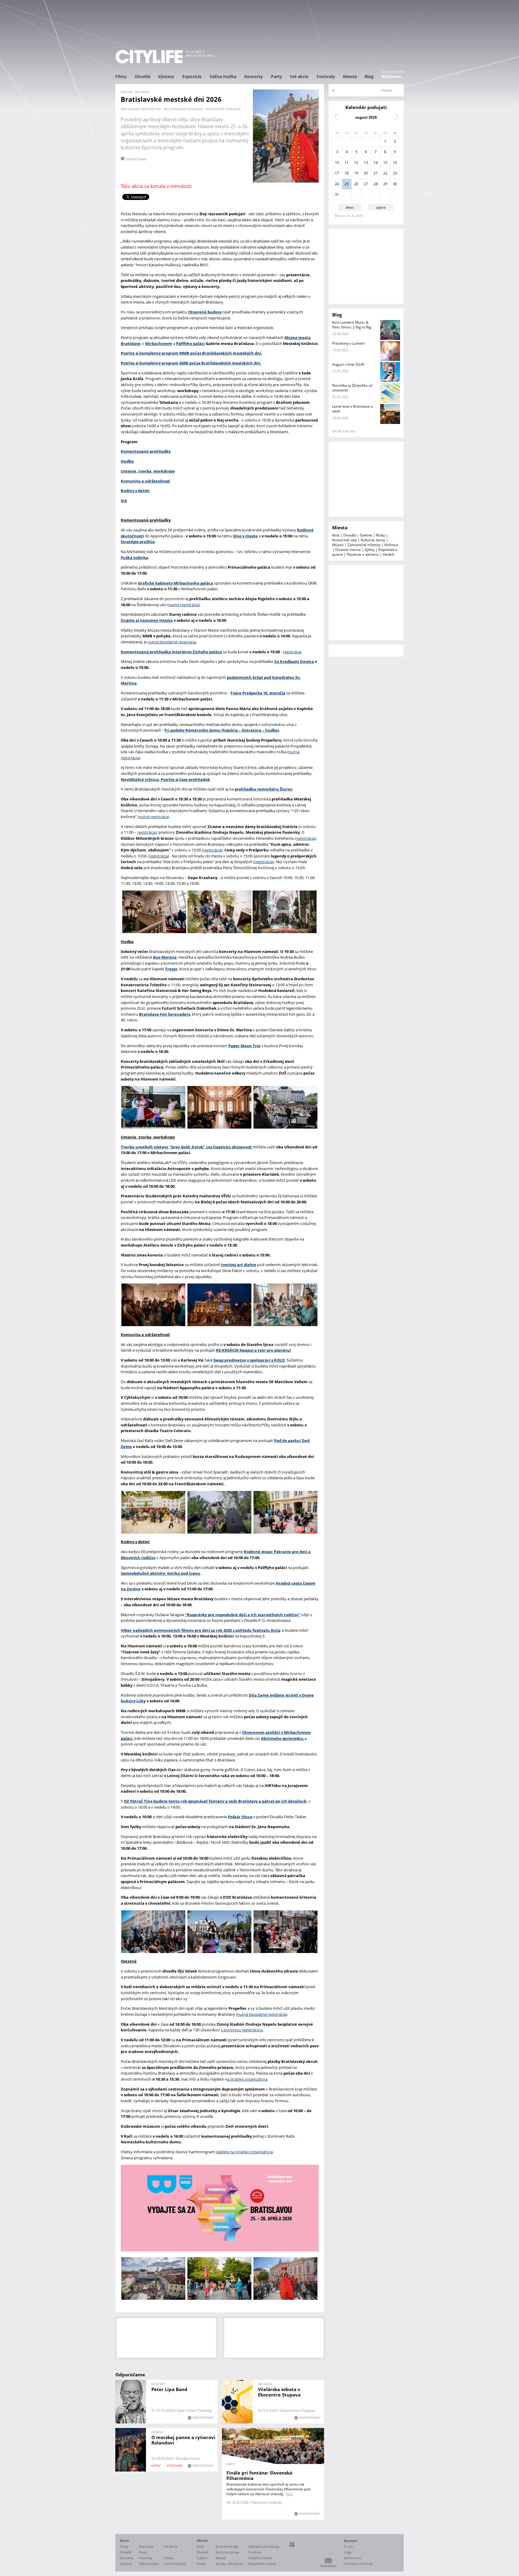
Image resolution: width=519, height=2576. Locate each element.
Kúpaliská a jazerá (262, 2564)
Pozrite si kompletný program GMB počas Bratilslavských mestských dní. (191, 363)
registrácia (292, 652)
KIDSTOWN (175, 2466)
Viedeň (388, 554)
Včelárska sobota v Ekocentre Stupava (279, 2392)
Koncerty (253, 76)
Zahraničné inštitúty (364, 545)
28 (376, 184)
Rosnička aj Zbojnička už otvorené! (352, 388)
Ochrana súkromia (358, 2564)
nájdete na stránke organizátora (244, 2152)
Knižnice (391, 545)
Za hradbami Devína (294, 661)
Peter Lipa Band (169, 2389)
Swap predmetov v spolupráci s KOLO (249, 1360)
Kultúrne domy (373, 540)
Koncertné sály (344, 540)
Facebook (292, 2544)
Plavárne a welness (363, 554)
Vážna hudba (223, 76)
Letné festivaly (175, 2564)
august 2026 (366, 117)
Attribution (352, 2558)
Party (276, 76)
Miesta (350, 76)
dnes (350, 207)
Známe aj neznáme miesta (147, 620)
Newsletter (328, 2566)
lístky (156, 2466)
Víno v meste (245, 536)
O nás (348, 2546)
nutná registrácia (184, 605)
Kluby (381, 535)
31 (337, 194)
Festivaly (326, 76)
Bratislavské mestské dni (141, 109)
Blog (369, 76)
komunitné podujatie (223, 109)
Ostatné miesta (348, 550)
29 (385, 184)
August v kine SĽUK (348, 364)
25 (347, 184)
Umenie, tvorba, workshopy (148, 471)
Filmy (121, 76)
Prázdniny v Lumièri (349, 343)
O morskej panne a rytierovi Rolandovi (183, 2440)
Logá (348, 2552)
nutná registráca (153, 817)
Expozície (192, 76)
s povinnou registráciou (242, 2030)
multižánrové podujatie (183, 109)
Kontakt (351, 2541)
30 (395, 184)
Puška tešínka (134, 558)
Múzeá (338, 545)
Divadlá (143, 76)
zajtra (381, 207)
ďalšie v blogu (344, 431)
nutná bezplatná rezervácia (172, 642)
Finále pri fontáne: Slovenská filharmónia (259, 2475)
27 (366, 184)
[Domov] (149, 57)
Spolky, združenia (229, 2564)
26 (356, 184)
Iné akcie (299, 76)
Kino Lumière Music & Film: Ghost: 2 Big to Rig (352, 325)
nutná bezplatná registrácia (262, 2014)
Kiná (336, 535)
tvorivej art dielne (239, 1265)
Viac (289, 2494)
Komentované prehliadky (146, 451)
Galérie (366, 535)
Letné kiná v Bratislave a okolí (352, 409)
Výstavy (166, 76)
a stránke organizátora (247, 2079)
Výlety (370, 550)
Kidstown (392, 76)
